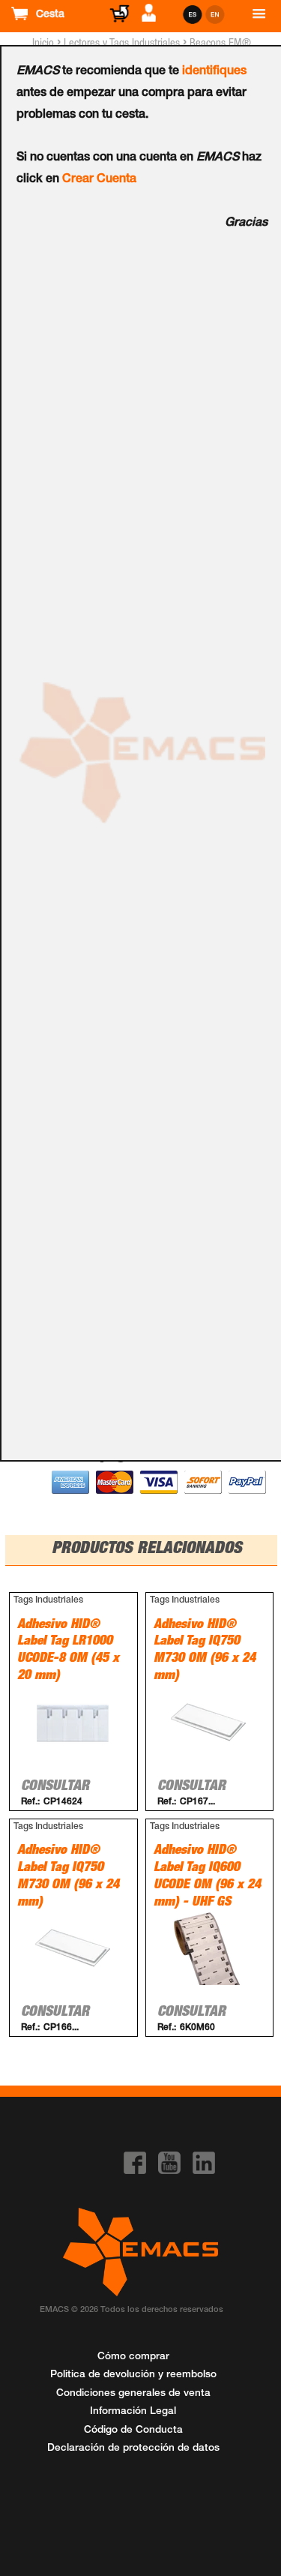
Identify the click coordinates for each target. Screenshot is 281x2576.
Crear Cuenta (99, 180)
